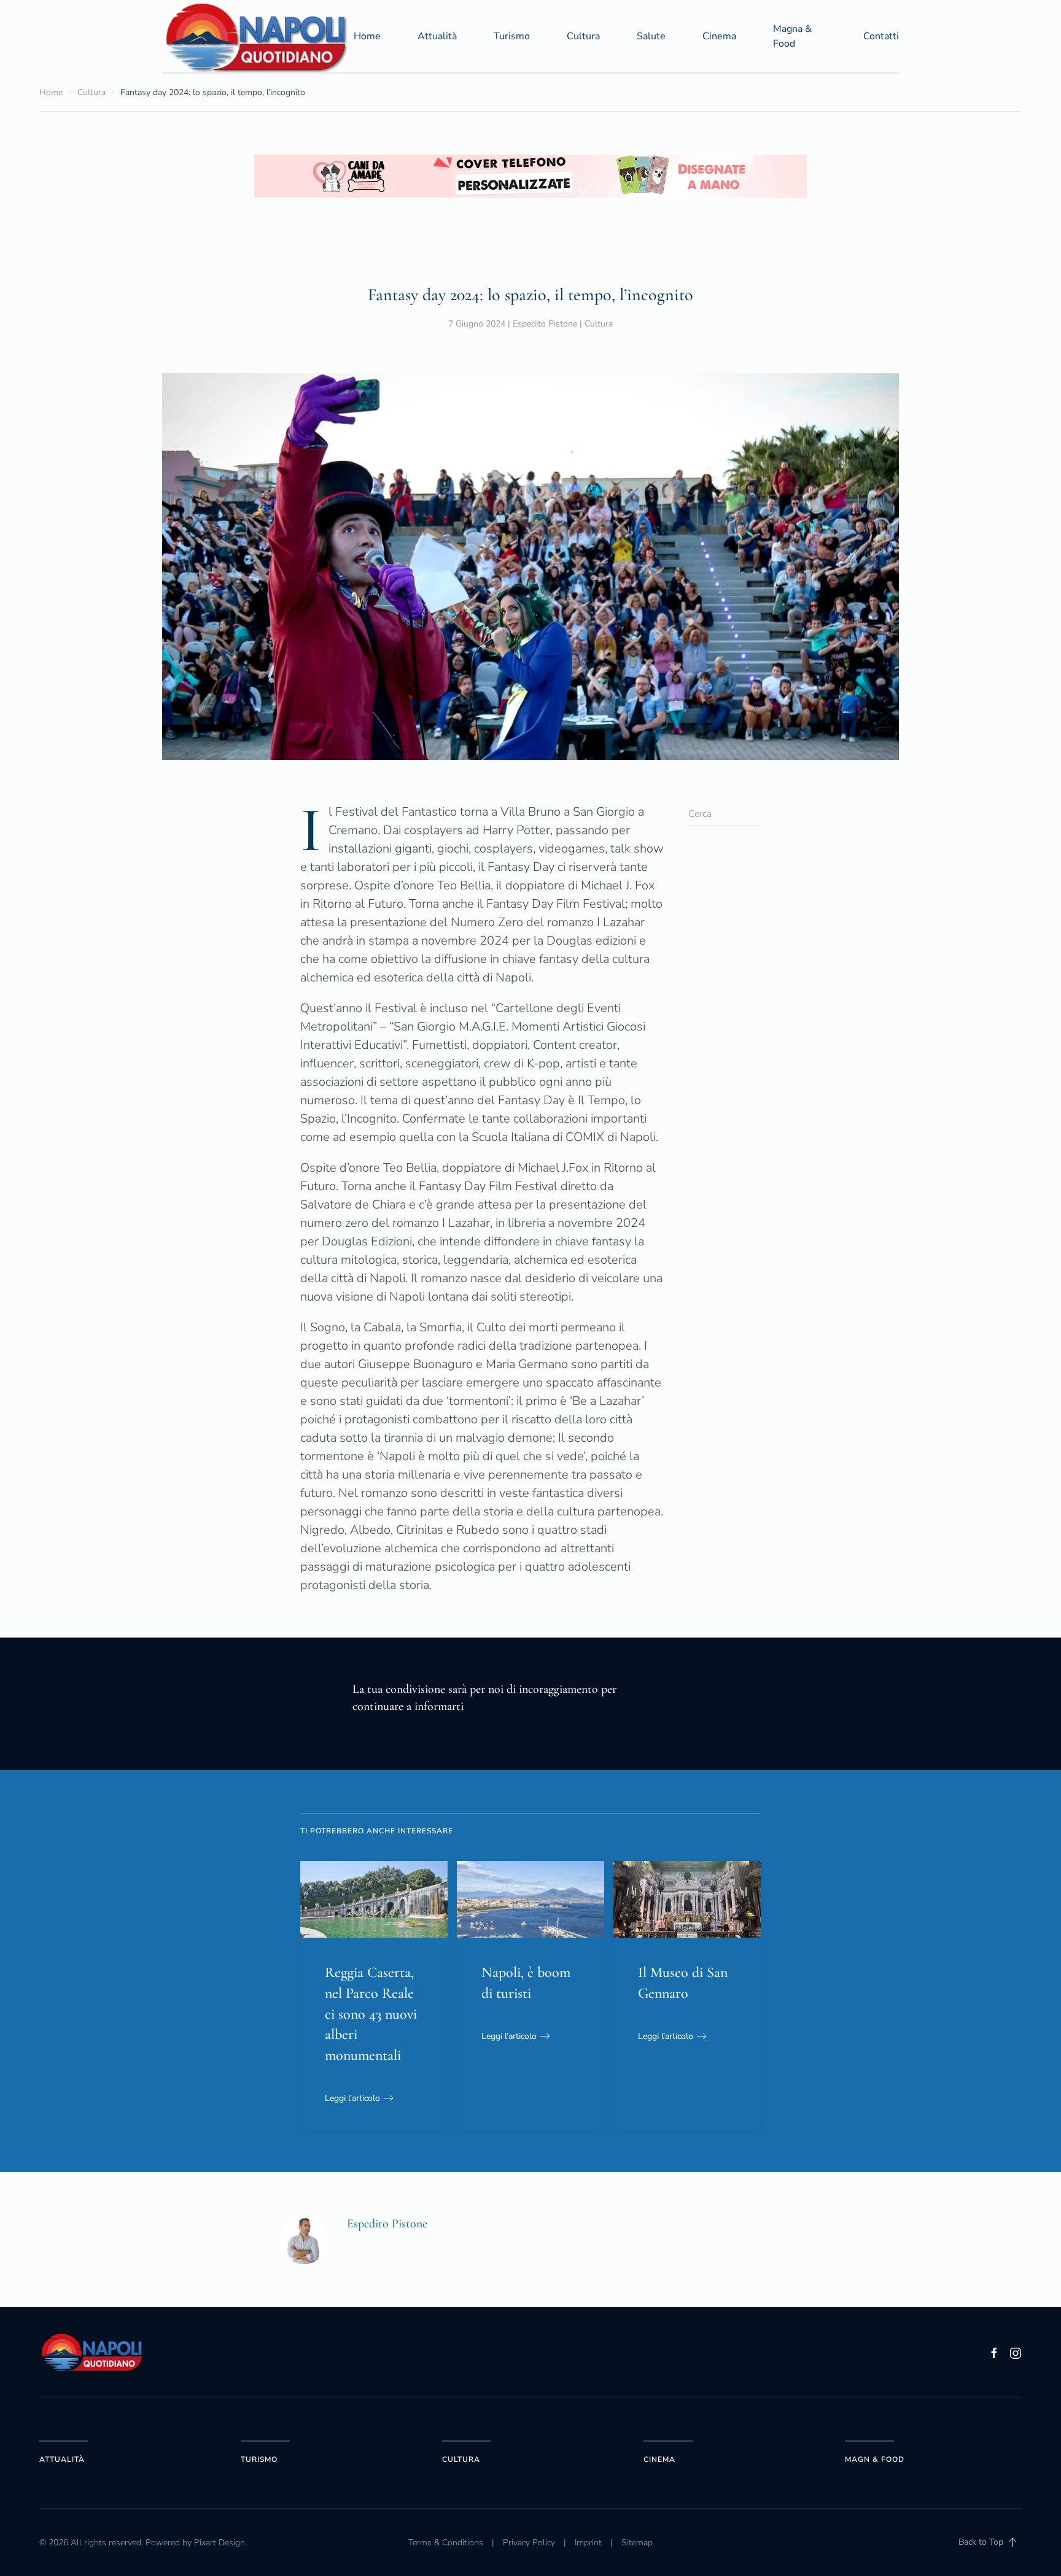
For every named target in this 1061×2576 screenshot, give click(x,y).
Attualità (437, 36)
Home (367, 36)
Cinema (719, 36)
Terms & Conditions (446, 2543)
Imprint (588, 2543)
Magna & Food (792, 36)
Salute (651, 36)
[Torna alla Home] (258, 36)
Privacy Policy (529, 2543)
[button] (1012, 2542)
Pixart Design (220, 2543)
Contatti (881, 36)
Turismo (512, 36)
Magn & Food (875, 2459)
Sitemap (637, 2543)
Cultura (583, 36)
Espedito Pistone (545, 324)
